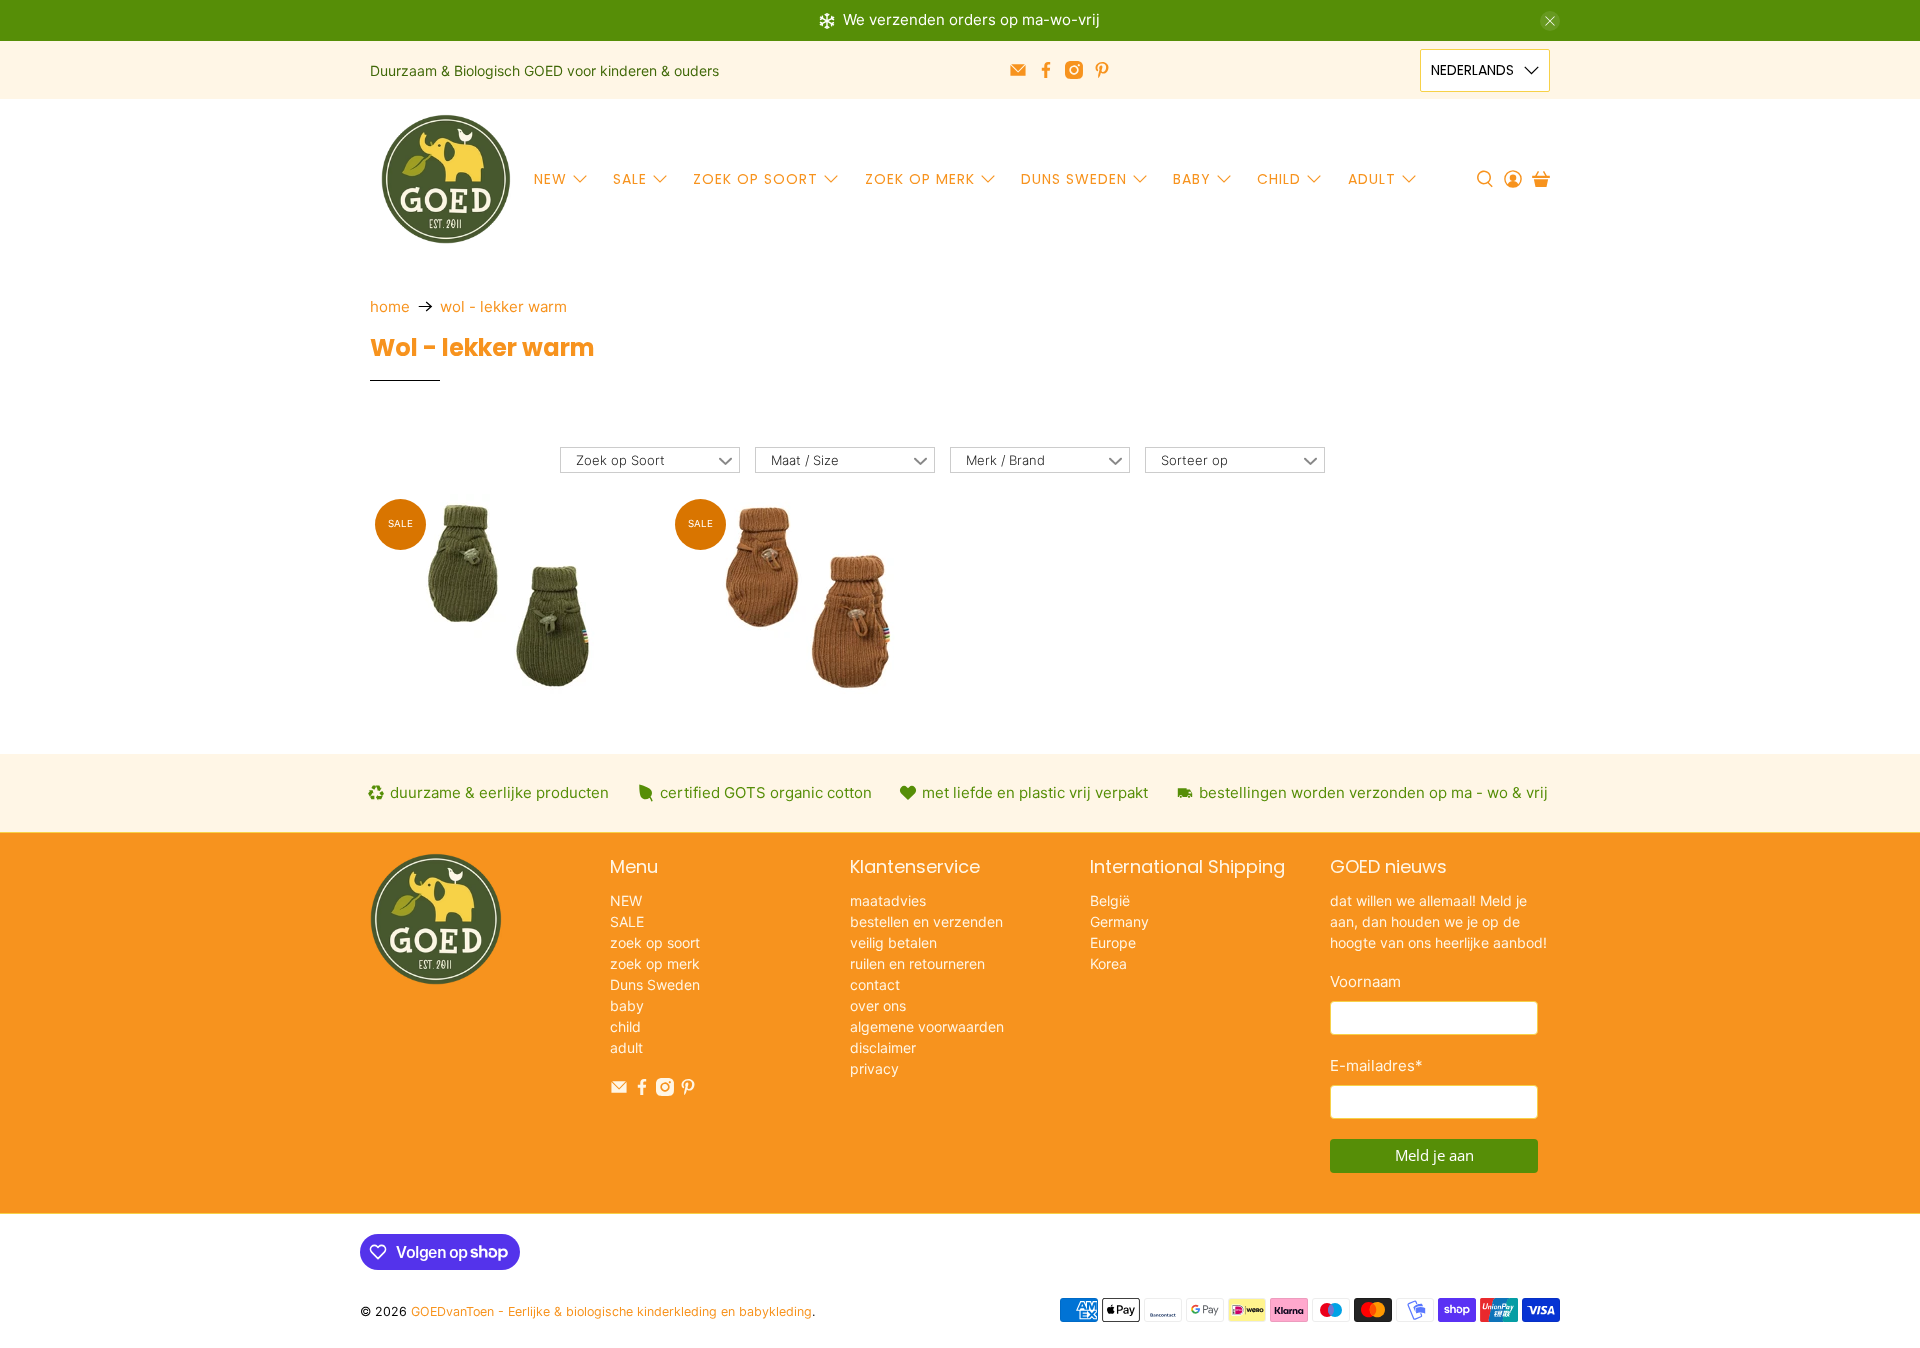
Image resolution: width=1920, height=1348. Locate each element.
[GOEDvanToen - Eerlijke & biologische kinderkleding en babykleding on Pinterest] (1102, 70)
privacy (874, 1068)
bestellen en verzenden (926, 921)
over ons (878, 1005)
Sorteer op (1194, 460)
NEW (550, 179)
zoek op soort (755, 179)
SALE (630, 179)
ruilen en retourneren (917, 963)
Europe (1113, 942)
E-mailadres (1376, 1065)
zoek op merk (920, 179)
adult (1372, 179)
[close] (1550, 21)
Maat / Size (805, 460)
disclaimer (883, 1047)
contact (875, 984)
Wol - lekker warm (503, 306)
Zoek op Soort (620, 460)
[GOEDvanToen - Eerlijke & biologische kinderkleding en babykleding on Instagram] (1074, 70)
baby (1192, 179)
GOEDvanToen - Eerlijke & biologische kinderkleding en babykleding (611, 1311)
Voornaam (1365, 981)
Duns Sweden (1074, 179)
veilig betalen (893, 942)
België (1110, 900)
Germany (1119, 921)
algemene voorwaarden (927, 1026)
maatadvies (888, 900)
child (1279, 179)
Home (390, 306)
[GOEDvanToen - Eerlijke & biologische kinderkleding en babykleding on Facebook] (1046, 70)
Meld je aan (1434, 1155)
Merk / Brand (1005, 460)
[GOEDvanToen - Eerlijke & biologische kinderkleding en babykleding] (446, 179)
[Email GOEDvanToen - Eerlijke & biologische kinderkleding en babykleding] (1018, 70)
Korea (1108, 963)
